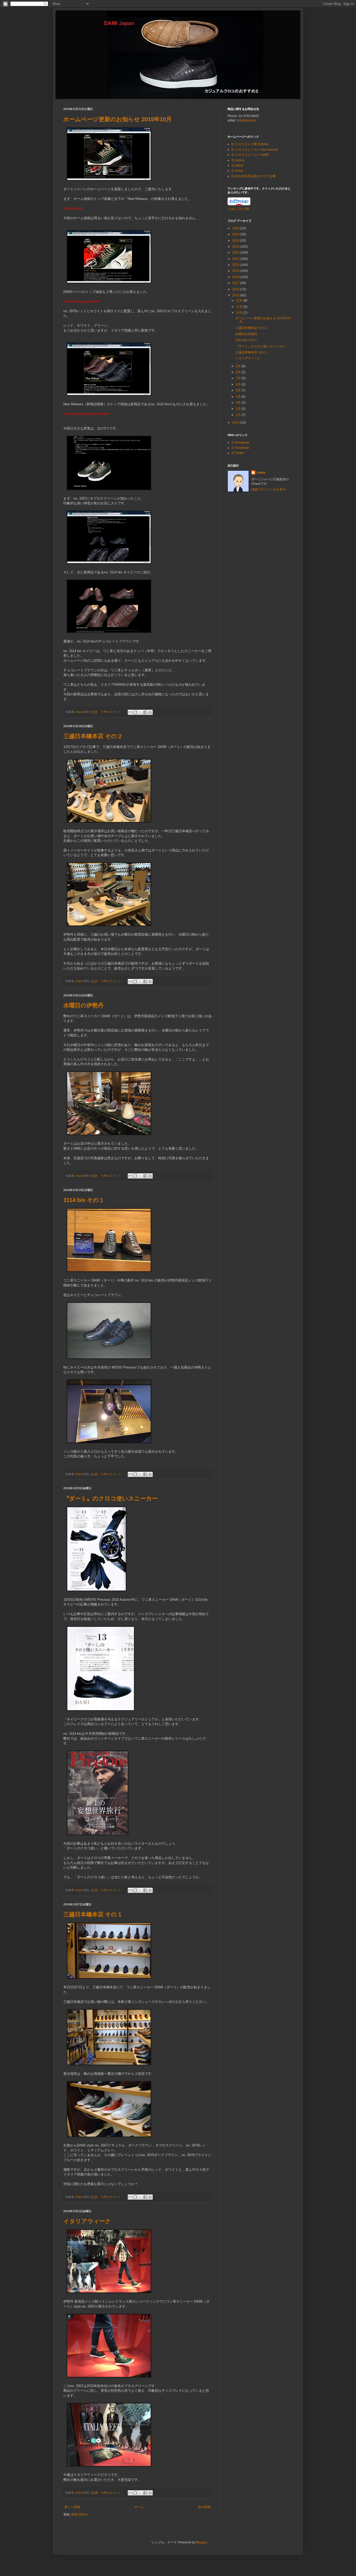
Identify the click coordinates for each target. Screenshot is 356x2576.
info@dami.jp (246, 120)
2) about (237, 165)
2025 (236, 234)
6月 (239, 384)
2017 (236, 283)
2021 (236, 259)
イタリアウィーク (87, 2221)
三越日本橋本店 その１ (93, 1914)
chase (261, 473)
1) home (237, 171)
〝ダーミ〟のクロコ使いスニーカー (111, 1498)
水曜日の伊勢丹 (84, 1005)
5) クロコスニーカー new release (255, 150)
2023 (236, 247)
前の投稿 (204, 2507)
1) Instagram (240, 443)
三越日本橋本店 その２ (93, 736)
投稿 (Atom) (79, 2514)
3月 (239, 403)
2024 (236, 241)
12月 (240, 300)
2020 (236, 265)
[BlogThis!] (135, 712)
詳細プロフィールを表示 (268, 489)
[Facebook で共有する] (145, 712)
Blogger (201, 2542)
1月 (239, 415)
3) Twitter (238, 453)
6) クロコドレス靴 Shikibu (250, 144)
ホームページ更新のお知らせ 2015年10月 (118, 119)
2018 (236, 277)
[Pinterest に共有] (150, 712)
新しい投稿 (72, 2507)
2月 (239, 409)
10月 (240, 313)
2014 (236, 422)
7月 (239, 378)
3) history (238, 160)
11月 (240, 307)
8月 (239, 372)
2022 (236, 253)
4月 (239, 397)
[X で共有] (140, 712)
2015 (236, 295)
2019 (236, 271)
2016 (236, 289)
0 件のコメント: (112, 712)
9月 (239, 366)
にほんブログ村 (238, 209)
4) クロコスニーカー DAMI (250, 155)
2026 (236, 228)
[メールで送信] (130, 712)
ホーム (139, 2507)
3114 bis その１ (84, 1200)
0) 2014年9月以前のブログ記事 (253, 176)
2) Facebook (240, 448)
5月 (239, 390)
